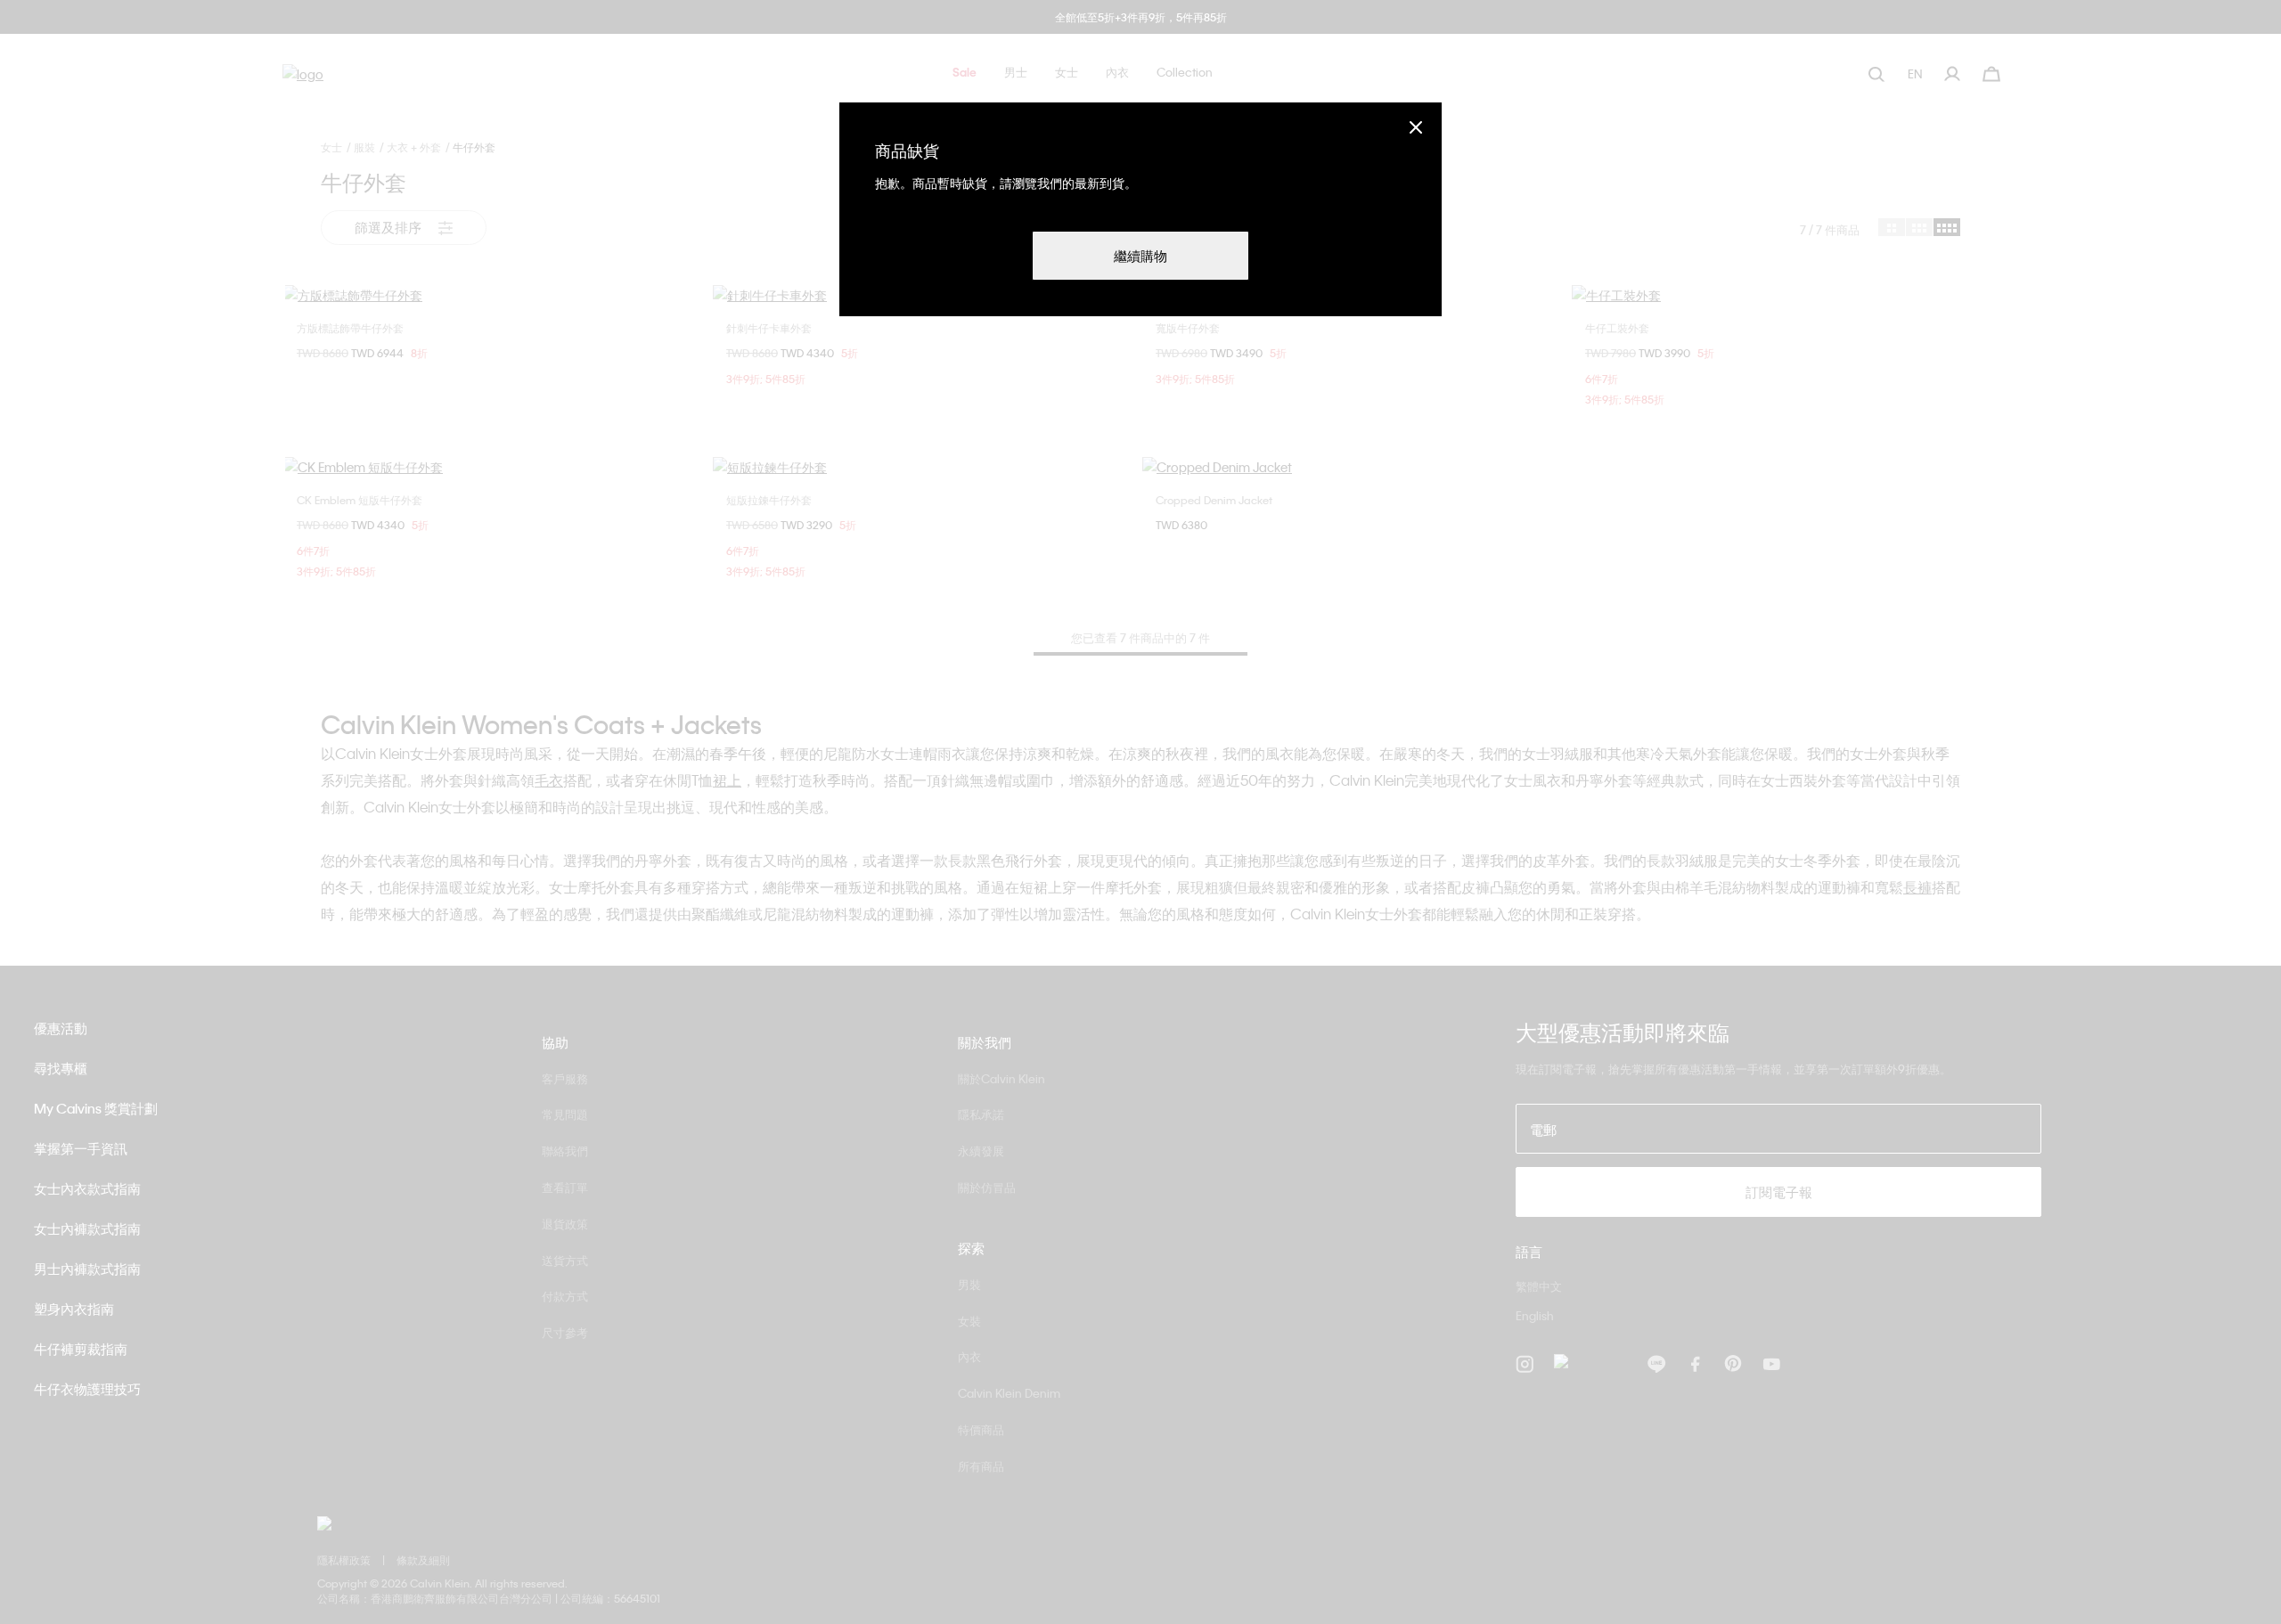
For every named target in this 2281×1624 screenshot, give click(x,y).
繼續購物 (1140, 256)
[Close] (1416, 127)
